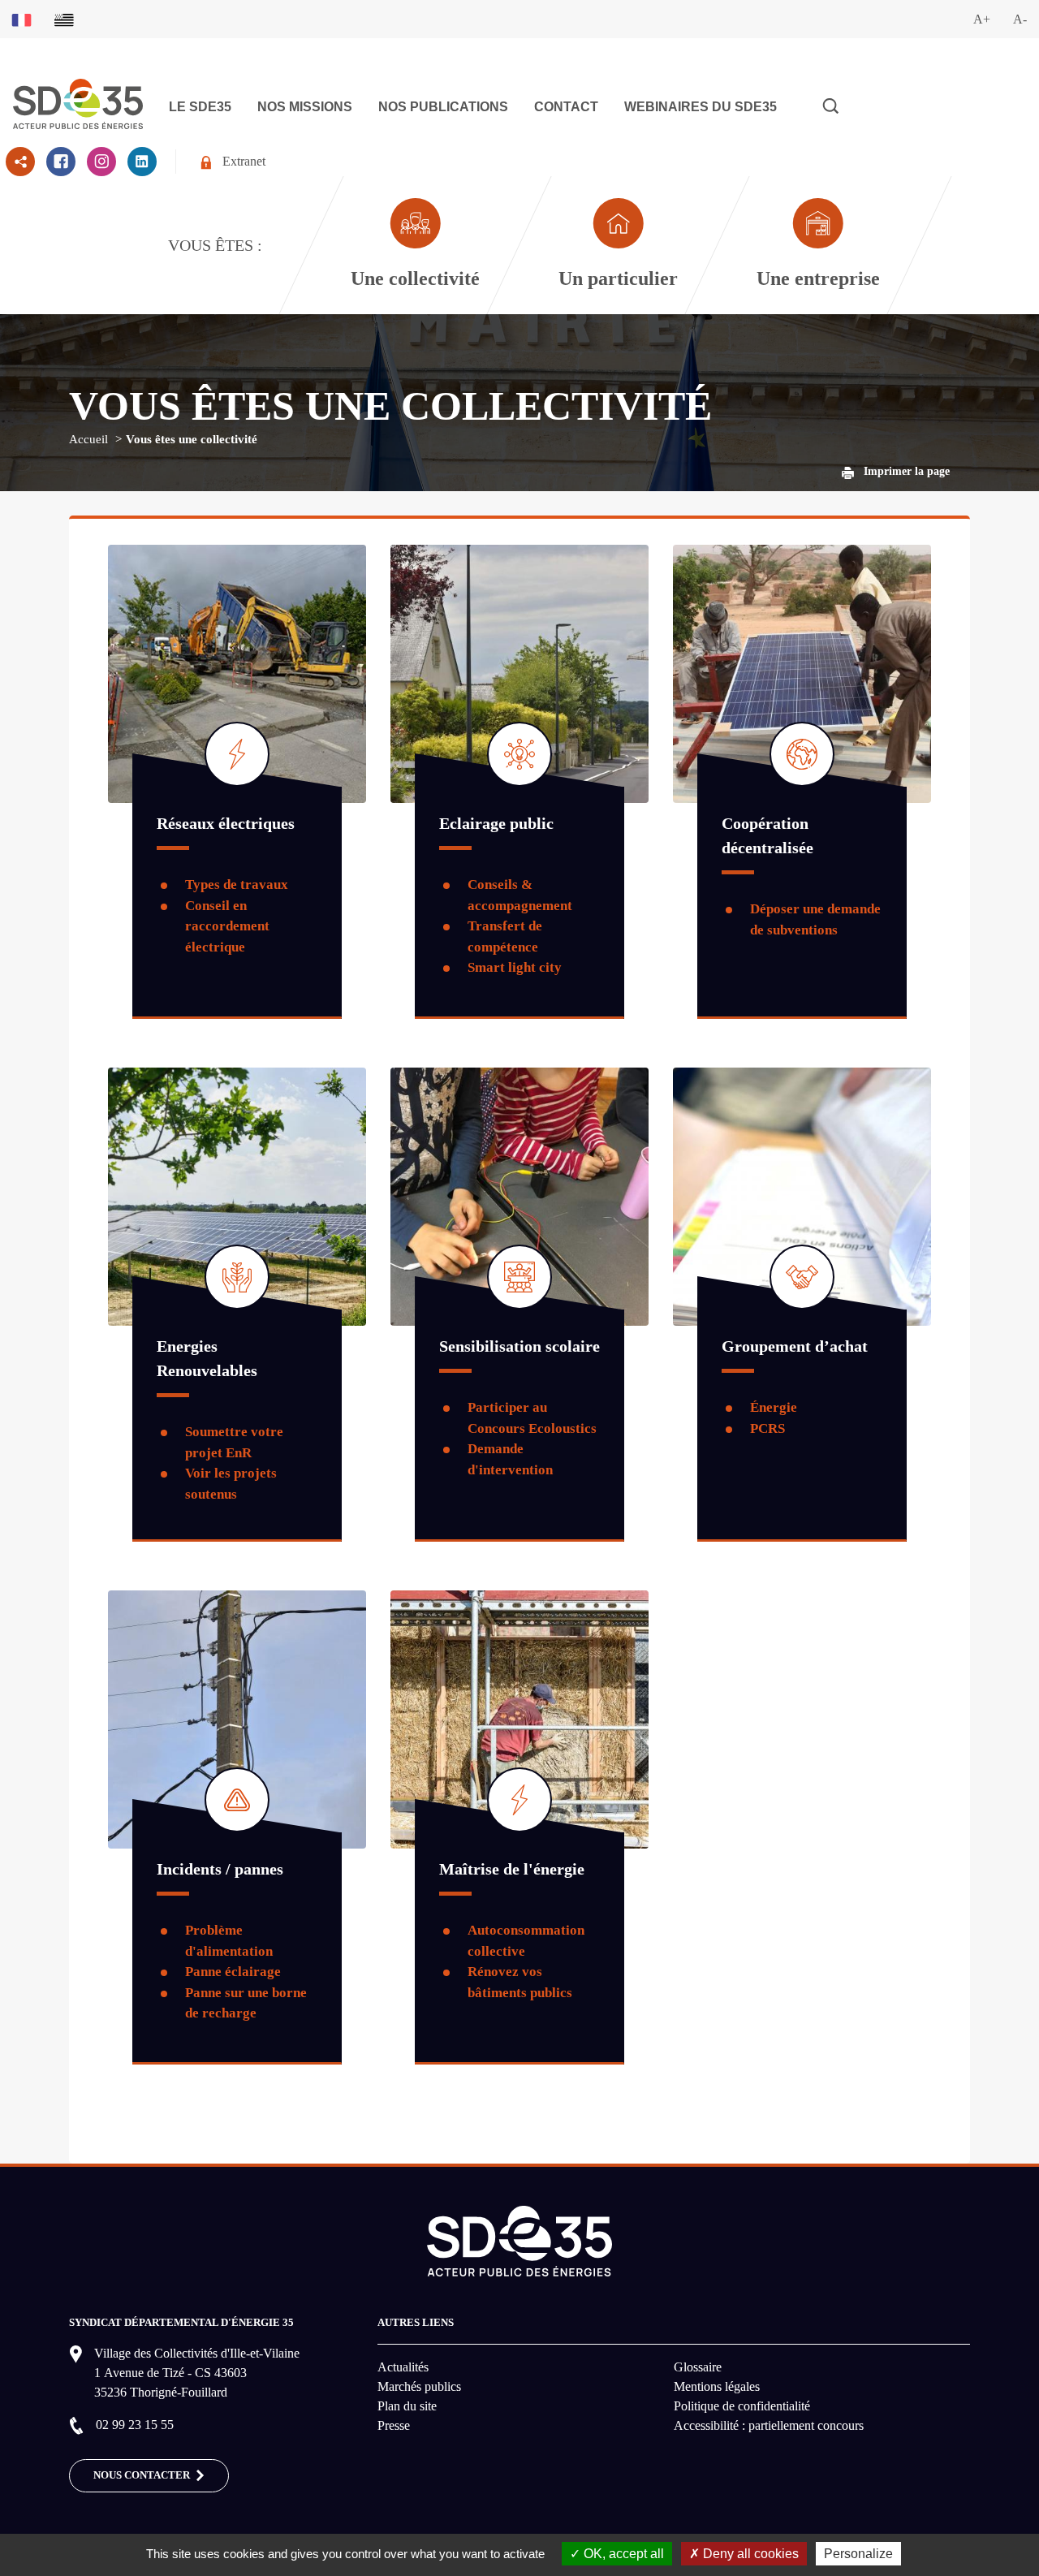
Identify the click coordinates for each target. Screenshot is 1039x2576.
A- (1020, 19)
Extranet (244, 161)
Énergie (774, 1407)
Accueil (88, 439)
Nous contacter (143, 2475)
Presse (394, 2425)
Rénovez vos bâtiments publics (520, 1982)
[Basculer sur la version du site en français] (22, 19)
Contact (566, 107)
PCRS (767, 1428)
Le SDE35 (200, 107)
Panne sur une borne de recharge (246, 2003)
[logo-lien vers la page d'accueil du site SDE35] (78, 102)
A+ (982, 19)
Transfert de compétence (505, 936)
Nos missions (305, 107)
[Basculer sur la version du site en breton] (64, 19)
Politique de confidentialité (742, 2406)
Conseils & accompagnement (520, 895)
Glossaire (698, 2367)
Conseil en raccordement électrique (227, 926)
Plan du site (407, 2406)
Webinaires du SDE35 (701, 107)
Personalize (858, 2554)
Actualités (403, 2367)
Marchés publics (419, 2386)
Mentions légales (717, 2386)
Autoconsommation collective (526, 1941)
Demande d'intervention (510, 1459)
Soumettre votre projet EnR (234, 1442)
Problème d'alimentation (229, 1941)
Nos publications (443, 107)
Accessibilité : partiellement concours (769, 2425)
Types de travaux (237, 885)
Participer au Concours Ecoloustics (532, 1418)
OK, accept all (622, 2554)
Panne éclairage (233, 1972)
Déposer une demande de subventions (815, 919)
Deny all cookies (749, 2554)
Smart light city (515, 967)
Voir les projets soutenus (231, 1484)
